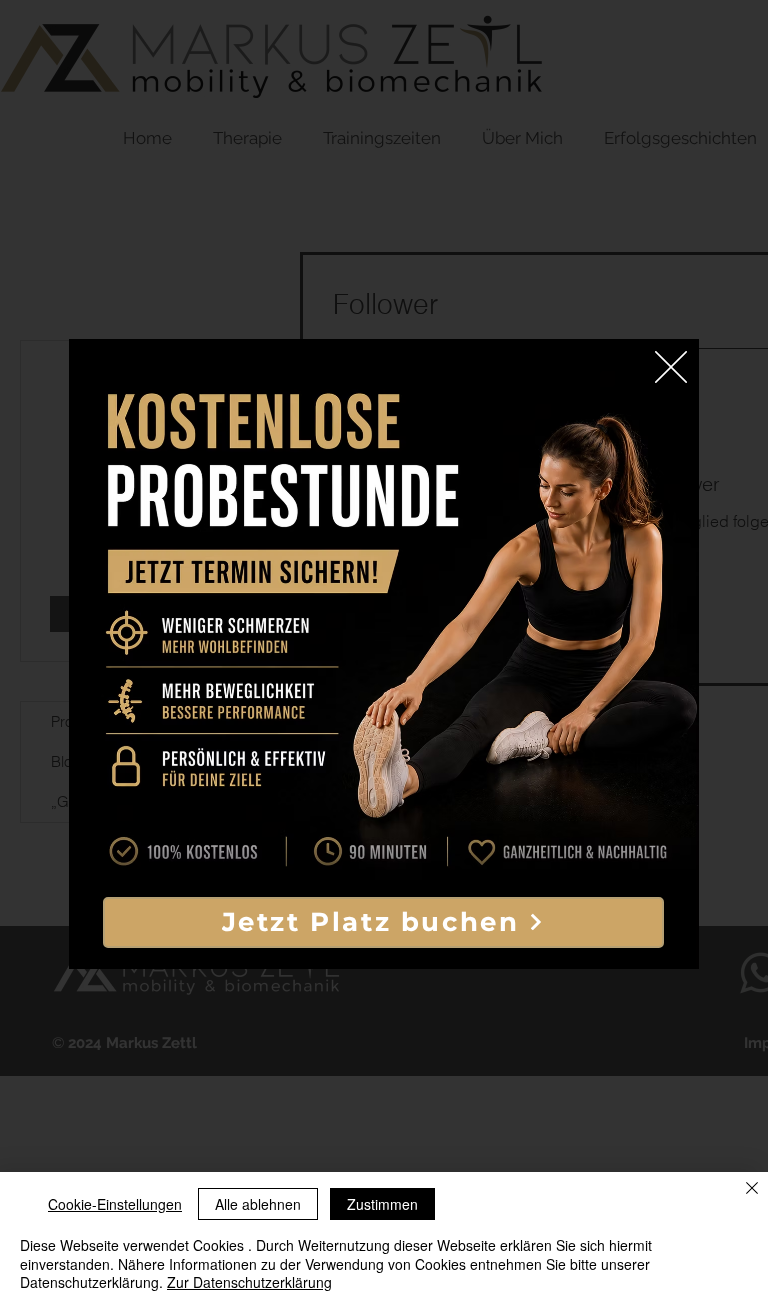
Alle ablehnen (258, 1204)
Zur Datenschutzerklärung (249, 1282)
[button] (671, 367)
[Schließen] (752, 1189)
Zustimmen (382, 1204)
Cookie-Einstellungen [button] (115, 1204)
